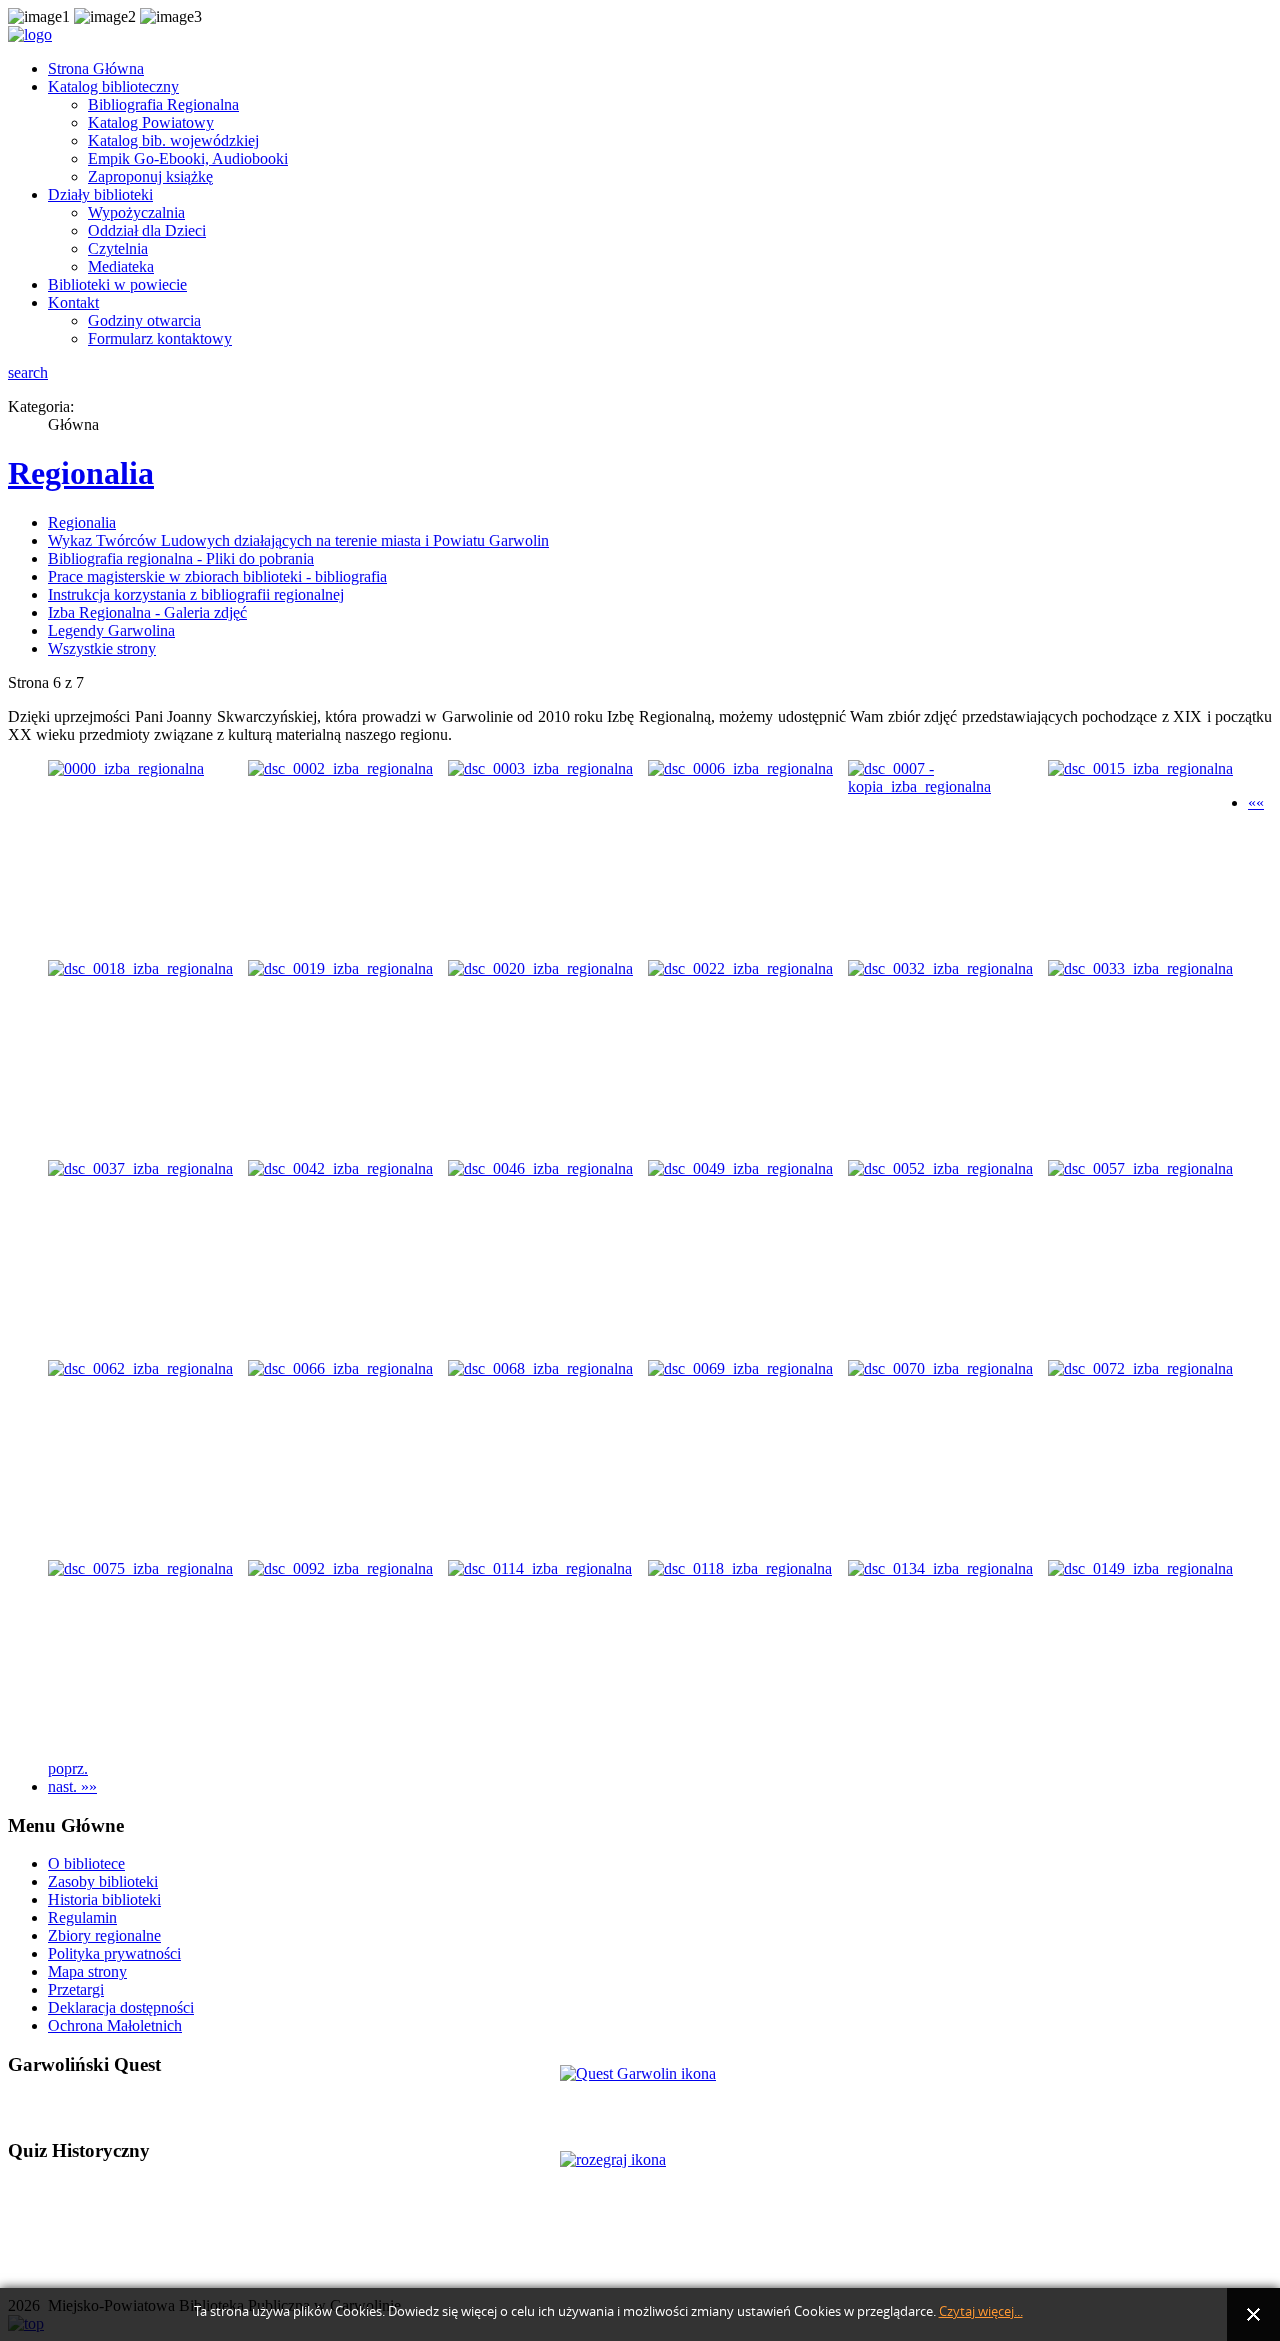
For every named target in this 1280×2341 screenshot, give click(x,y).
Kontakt (73, 302)
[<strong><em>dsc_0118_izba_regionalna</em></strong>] (740, 1568)
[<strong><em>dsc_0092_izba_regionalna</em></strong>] (340, 1568)
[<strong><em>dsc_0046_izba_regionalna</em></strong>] (540, 1168)
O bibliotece (86, 1863)
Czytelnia (118, 248)
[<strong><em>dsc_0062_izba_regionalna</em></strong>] (140, 1368)
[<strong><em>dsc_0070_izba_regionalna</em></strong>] (940, 1368)
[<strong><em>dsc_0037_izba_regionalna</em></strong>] (140, 1168)
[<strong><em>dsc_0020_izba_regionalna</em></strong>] (540, 968)
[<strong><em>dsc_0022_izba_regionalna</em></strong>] (740, 968)
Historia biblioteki (104, 1899)
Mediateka (121, 266)
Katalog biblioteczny (113, 86)
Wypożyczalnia (136, 212)
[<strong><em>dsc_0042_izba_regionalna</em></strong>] (340, 1168)
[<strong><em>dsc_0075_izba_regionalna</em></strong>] (140, 1568)
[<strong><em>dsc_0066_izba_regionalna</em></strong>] (340, 1368)
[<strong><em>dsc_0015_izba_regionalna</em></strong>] (1140, 768)
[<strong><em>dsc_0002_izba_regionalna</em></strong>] (340, 768)
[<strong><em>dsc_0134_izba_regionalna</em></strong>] (940, 1568)
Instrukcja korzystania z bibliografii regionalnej (196, 594)
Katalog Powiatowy (151, 122)
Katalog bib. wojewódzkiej (173, 140)
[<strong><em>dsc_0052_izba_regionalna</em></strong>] (940, 1168)
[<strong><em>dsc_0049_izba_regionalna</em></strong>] (740, 1168)
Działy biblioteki (100, 194)
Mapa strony (87, 1971)
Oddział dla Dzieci (147, 230)
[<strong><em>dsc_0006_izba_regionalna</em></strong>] (740, 768)
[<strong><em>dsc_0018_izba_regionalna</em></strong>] (140, 968)
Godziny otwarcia (144, 320)
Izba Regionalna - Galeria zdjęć (147, 612)
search (28, 372)
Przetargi (76, 1989)
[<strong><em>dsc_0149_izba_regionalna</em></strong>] (1140, 1568)
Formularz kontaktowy (160, 338)
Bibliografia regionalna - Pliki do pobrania (181, 558)
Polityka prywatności (114, 1953)
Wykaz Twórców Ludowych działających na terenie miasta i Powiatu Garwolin (298, 540)
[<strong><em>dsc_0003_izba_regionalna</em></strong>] (540, 768)
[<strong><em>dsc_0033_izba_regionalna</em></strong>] (1140, 968)
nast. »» (72, 1786)
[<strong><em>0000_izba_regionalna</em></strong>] (126, 768)
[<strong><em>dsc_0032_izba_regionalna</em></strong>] (940, 968)
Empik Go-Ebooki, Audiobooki (188, 158)
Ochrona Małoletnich (115, 2025)
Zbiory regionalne (104, 1935)
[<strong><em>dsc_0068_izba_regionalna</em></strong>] (540, 1368)
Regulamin (82, 1917)
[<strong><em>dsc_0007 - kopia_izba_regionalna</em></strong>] (948, 786)
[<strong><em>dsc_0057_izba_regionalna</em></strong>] (1140, 1168)
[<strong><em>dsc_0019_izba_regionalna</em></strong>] (340, 968)
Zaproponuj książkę (150, 176)
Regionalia (81, 473)
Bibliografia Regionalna (163, 104)
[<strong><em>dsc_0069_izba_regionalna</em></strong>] (740, 1368)
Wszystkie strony (102, 648)
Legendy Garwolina (111, 630)
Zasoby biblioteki (103, 1881)
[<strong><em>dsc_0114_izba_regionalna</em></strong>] (540, 1568)
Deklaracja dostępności (121, 2007)
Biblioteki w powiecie (117, 284)
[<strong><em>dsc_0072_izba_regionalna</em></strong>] (1140, 1368)
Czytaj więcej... (981, 2311)
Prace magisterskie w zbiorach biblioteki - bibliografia (217, 576)
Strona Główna (96, 68)
